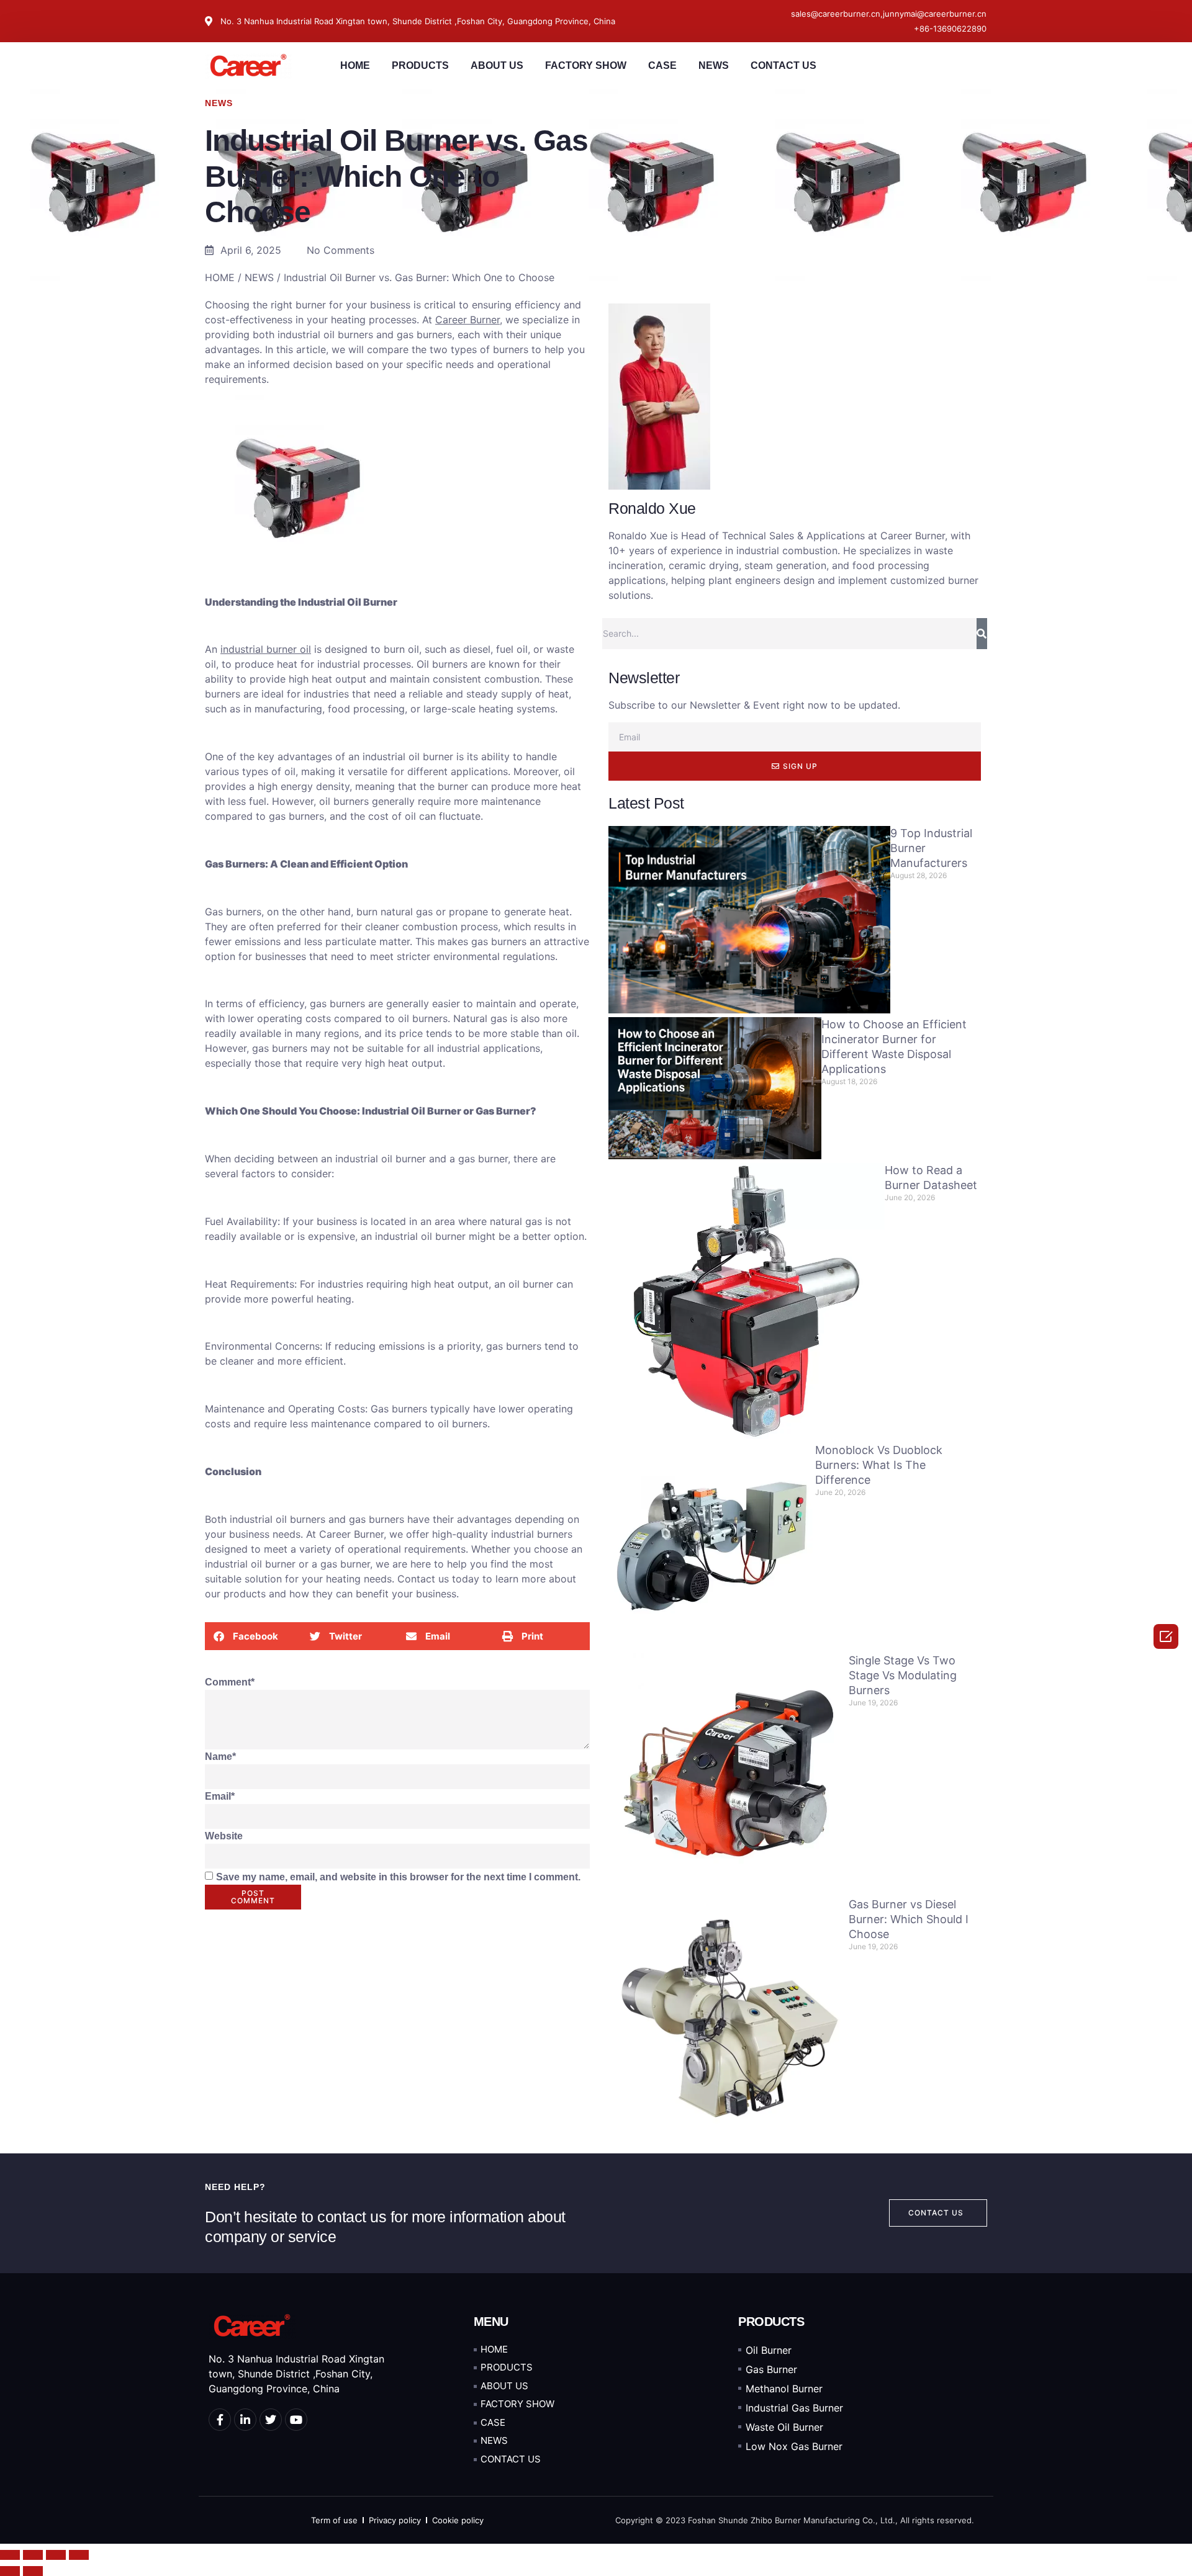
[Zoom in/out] (79, 2555)
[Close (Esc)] (10, 2555)
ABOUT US (497, 65)
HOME (355, 65)
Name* (220, 1757)
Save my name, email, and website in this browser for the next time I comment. (398, 1877)
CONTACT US (783, 65)
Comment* (230, 1682)
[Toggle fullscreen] (56, 2555)
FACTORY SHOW (586, 65)
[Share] (33, 2555)
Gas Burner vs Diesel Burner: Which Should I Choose (909, 1919)
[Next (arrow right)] (33, 2571)
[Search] (982, 634)
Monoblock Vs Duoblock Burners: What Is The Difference (879, 1465)
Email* (220, 1796)
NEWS (714, 65)
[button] (253, 1636)
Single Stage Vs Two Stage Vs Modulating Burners (903, 1675)
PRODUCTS (420, 65)
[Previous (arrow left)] (10, 2571)
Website (224, 1836)
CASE (662, 65)
